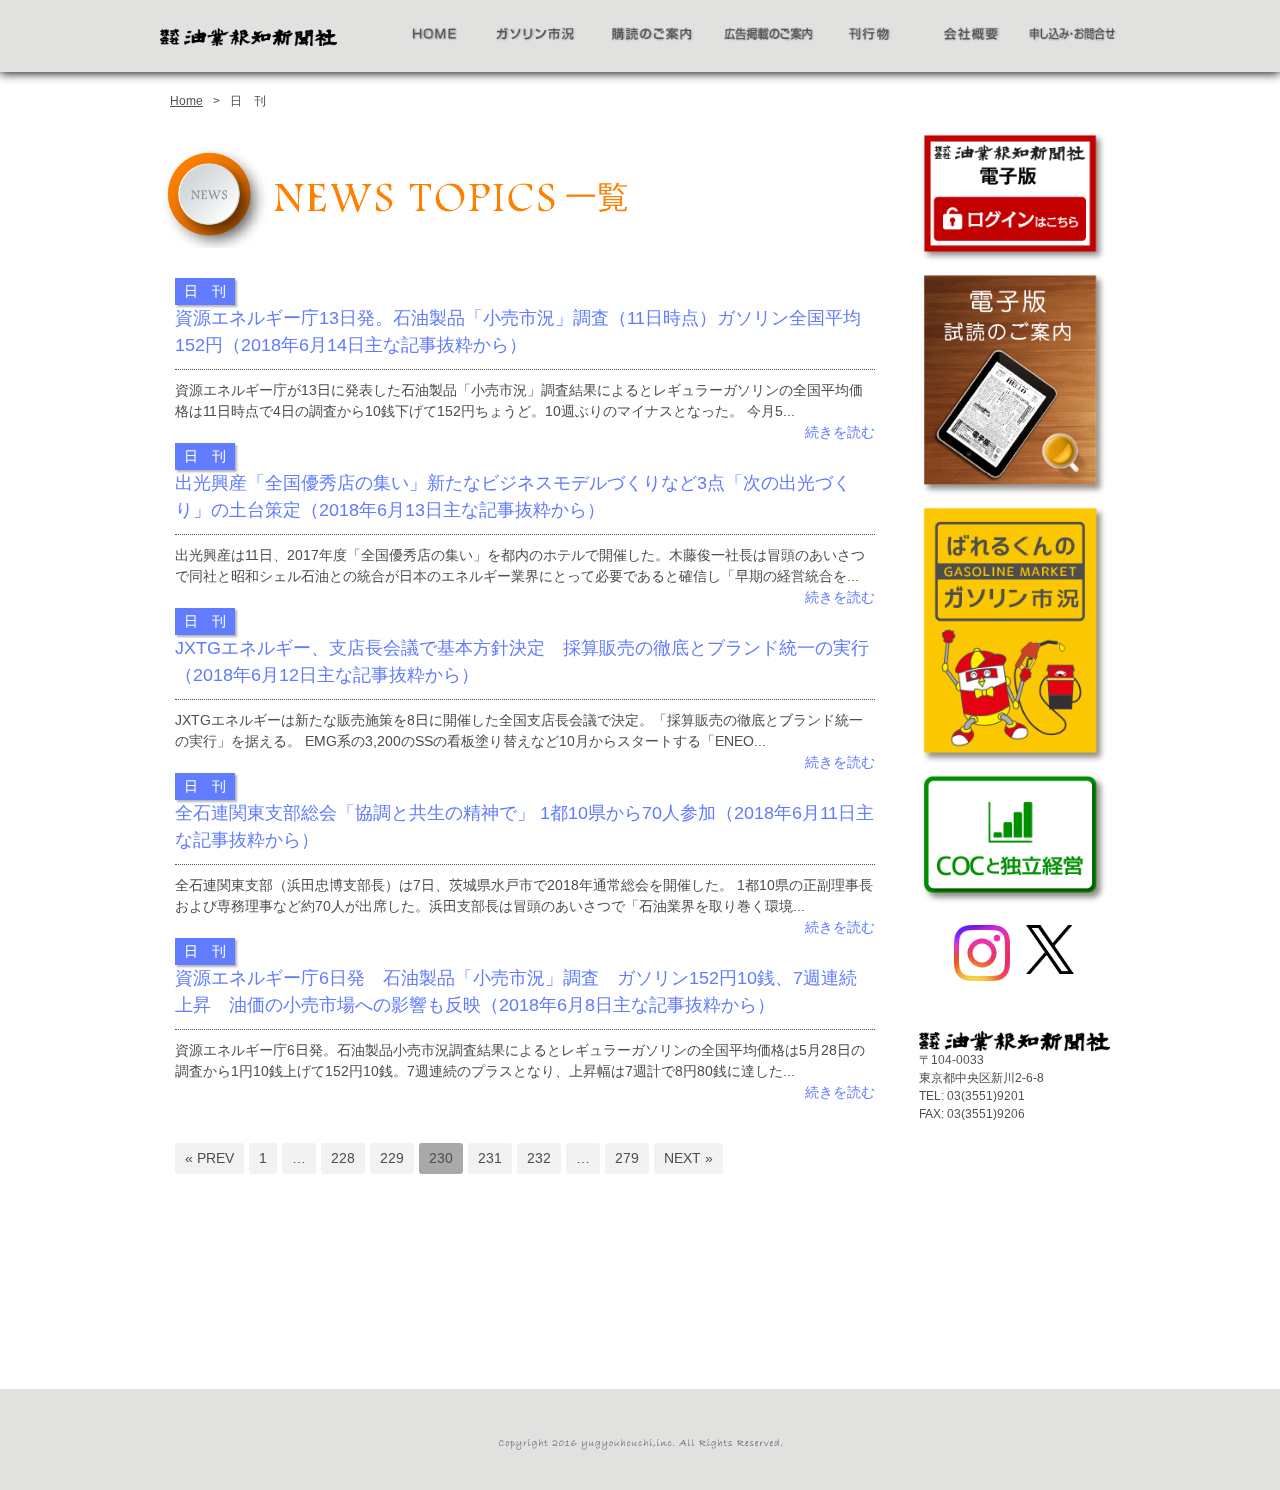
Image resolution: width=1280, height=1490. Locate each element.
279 (627, 1158)
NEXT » (688, 1158)
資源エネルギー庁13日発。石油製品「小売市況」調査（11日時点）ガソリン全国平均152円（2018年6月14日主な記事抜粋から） (518, 331)
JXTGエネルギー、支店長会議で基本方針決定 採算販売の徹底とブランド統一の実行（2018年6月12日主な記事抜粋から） (522, 661)
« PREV (209, 1158)
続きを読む (840, 432)
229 (392, 1158)
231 (490, 1158)
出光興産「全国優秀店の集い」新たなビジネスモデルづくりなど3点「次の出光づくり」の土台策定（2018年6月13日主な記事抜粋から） (513, 496)
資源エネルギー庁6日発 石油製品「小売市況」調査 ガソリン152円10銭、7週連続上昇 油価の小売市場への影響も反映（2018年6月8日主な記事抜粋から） (516, 991)
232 (539, 1158)
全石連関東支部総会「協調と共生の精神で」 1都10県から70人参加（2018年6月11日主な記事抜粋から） (524, 826)
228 (343, 1158)
